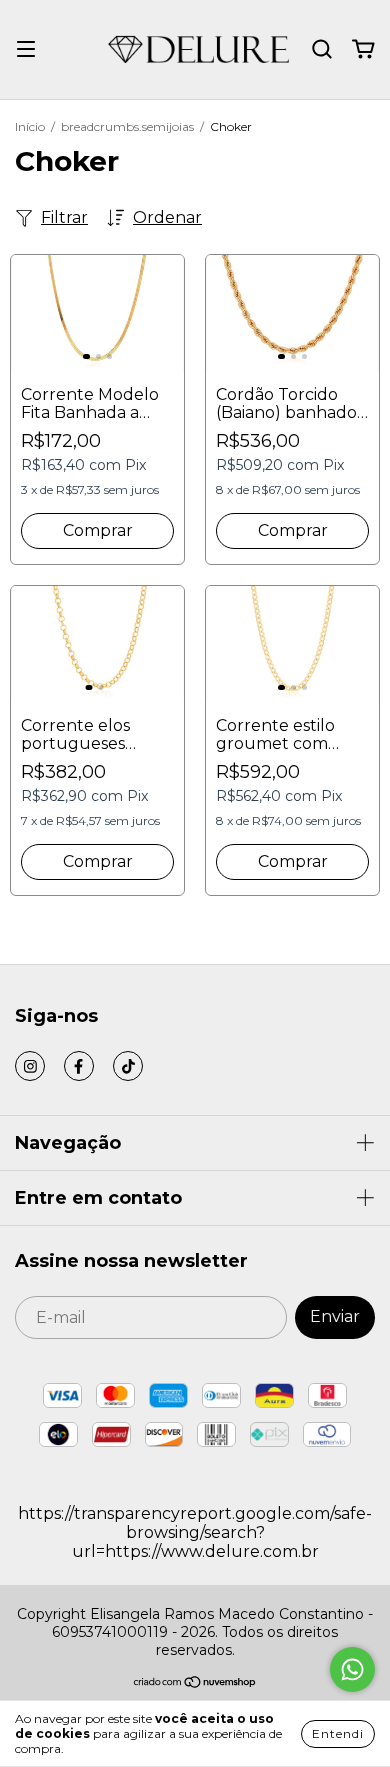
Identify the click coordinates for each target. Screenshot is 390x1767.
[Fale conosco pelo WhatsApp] (352, 1669)
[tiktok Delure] (128, 1066)
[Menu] (26, 49)
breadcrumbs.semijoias (127, 126)
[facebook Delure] (79, 1066)
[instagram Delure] (30, 1066)
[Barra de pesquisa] (322, 49)
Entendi (338, 1733)
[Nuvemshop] (195, 1684)
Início (30, 126)
